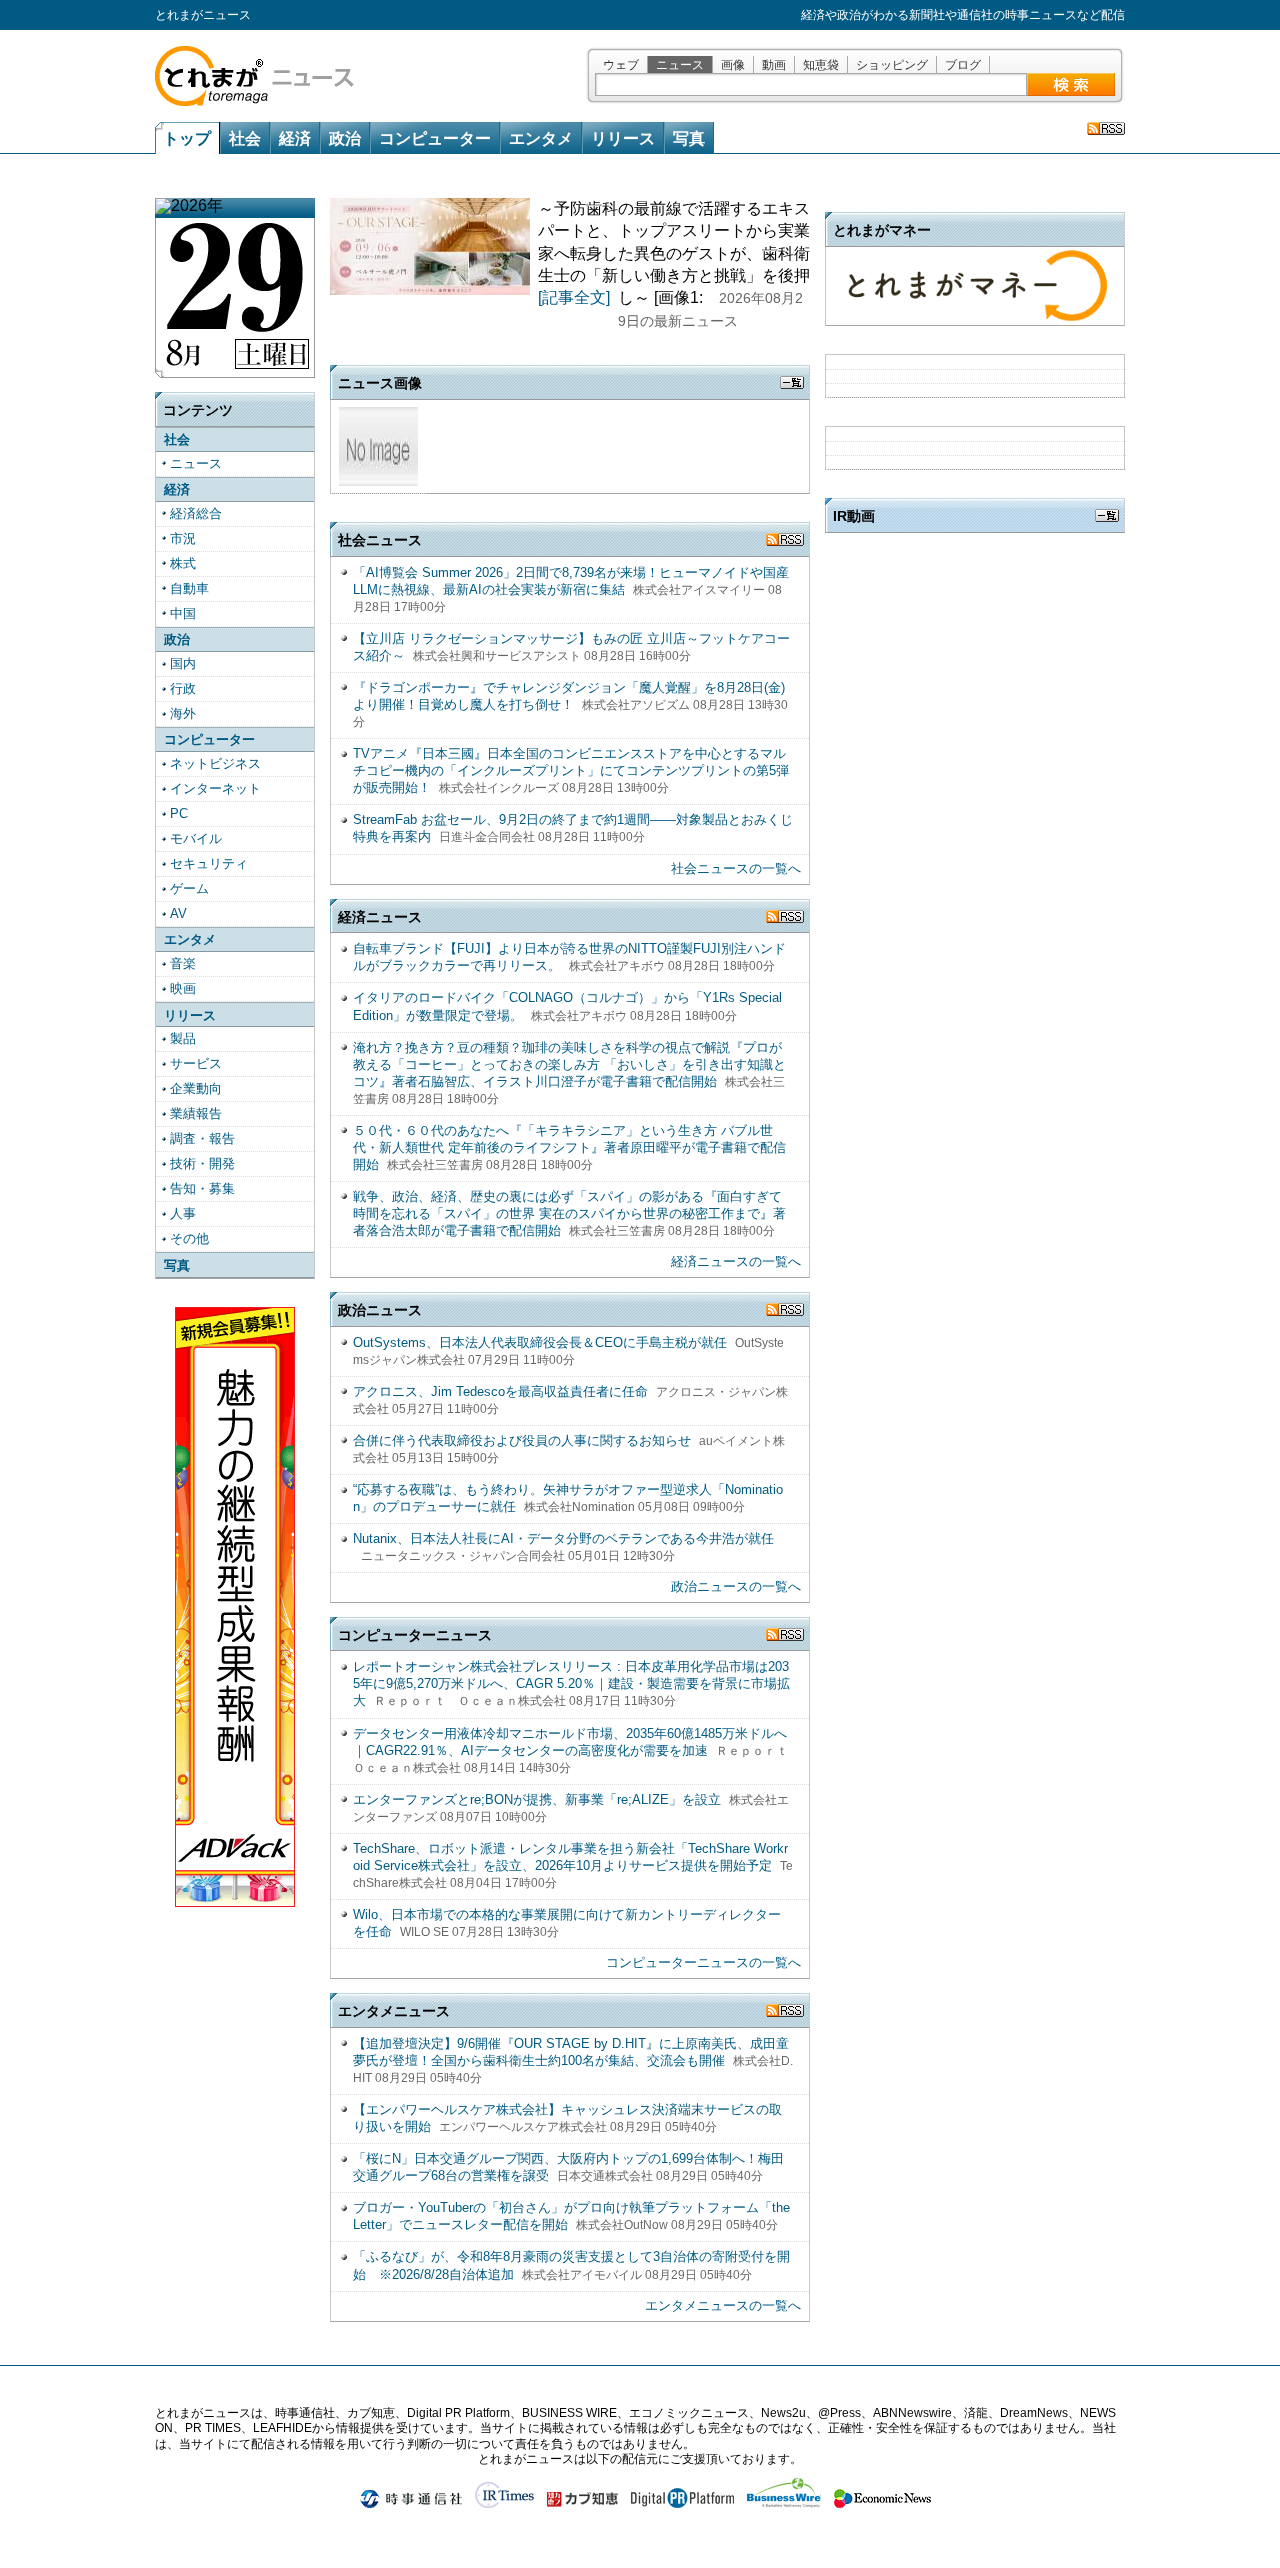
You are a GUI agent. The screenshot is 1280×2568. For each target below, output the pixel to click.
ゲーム (189, 888)
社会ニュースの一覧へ (736, 868)
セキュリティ (209, 863)
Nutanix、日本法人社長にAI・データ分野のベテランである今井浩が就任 (563, 1538)
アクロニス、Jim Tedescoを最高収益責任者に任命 (500, 1391)
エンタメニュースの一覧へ (723, 2305)
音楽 (183, 963)
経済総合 (196, 513)
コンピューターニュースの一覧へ (703, 1962)
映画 (183, 988)
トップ (187, 139)
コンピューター (435, 138)
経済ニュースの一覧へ (736, 1261)
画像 (733, 65)
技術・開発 (202, 1163)
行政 (183, 688)
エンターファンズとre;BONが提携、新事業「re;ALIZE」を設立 (537, 1799)
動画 (774, 65)
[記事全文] (574, 297)
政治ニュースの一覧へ (736, 1586)
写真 (689, 138)
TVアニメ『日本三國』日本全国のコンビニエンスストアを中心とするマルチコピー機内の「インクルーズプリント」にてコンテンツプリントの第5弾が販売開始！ (571, 770)
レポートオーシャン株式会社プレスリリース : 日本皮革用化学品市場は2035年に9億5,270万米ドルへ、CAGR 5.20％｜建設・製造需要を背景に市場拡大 (571, 1683)
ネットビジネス (215, 763)
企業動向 (196, 1088)
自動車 (189, 588)
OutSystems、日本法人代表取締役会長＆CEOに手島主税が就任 (540, 1342)
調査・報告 (202, 1138)
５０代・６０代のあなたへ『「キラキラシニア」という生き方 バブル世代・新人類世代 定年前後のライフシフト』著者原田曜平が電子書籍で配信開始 (569, 1147)
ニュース (680, 65)
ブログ (963, 65)
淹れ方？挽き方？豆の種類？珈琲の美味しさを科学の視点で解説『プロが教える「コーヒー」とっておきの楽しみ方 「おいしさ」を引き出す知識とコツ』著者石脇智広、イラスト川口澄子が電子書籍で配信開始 (569, 1064)
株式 (183, 563)
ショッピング (892, 65)
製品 (183, 1038)
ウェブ (621, 65)
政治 (345, 138)
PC (179, 813)
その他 (189, 1238)
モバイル (196, 838)
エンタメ (541, 138)
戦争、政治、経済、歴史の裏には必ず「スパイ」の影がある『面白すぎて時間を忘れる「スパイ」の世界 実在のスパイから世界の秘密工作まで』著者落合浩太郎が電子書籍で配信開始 (569, 1213)
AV (178, 913)
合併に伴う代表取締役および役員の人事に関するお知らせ (522, 1440)
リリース (623, 138)
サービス (196, 1063)
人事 (183, 1213)
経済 (295, 138)
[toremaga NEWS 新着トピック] (1106, 128)
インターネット (215, 788)
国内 (183, 663)
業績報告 (196, 1113)
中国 (183, 613)
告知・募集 (202, 1188)
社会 (245, 138)
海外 (183, 713)
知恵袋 (821, 65)
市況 (183, 538)
